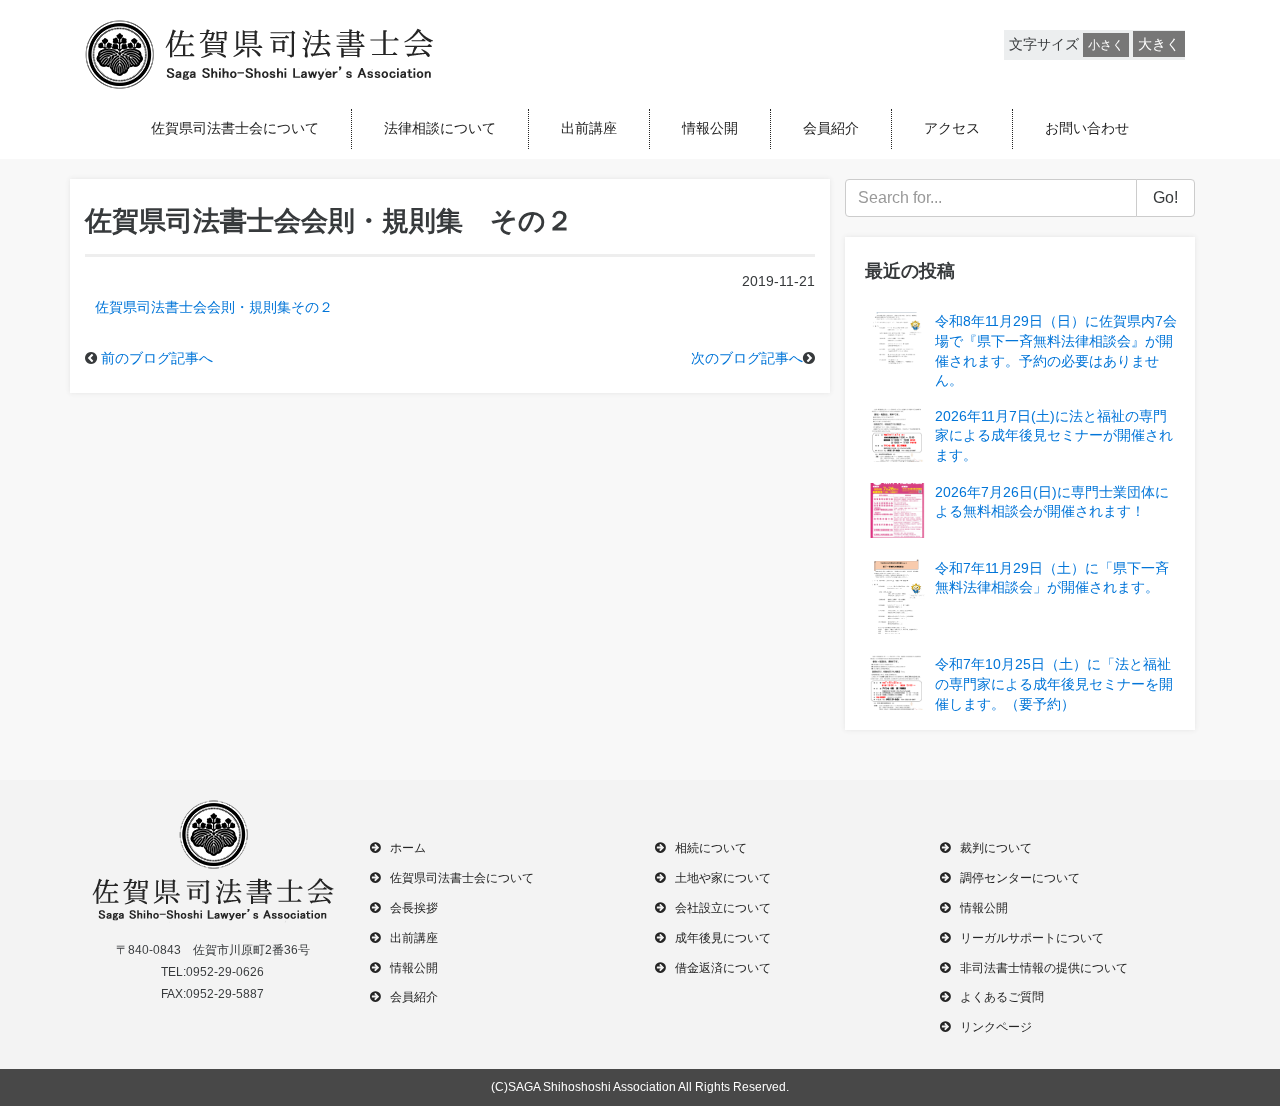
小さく (1106, 45)
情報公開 (710, 128)
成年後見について (723, 938)
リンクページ (996, 1027)
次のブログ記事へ (747, 358)
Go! (1165, 197)
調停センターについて (1020, 878)
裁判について (996, 848)
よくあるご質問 (1002, 997)
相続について (711, 848)
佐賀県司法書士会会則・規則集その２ (214, 307)
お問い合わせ (1087, 128)
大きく (1159, 44)
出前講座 (589, 128)
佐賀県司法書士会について (235, 128)
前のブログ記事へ (157, 358)
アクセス (952, 128)
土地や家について (723, 878)
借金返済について (723, 968)
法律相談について (440, 128)
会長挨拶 (414, 908)
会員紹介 (831, 128)
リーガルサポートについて (1032, 938)
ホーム (408, 848)
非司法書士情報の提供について (1044, 968)
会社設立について (723, 908)
